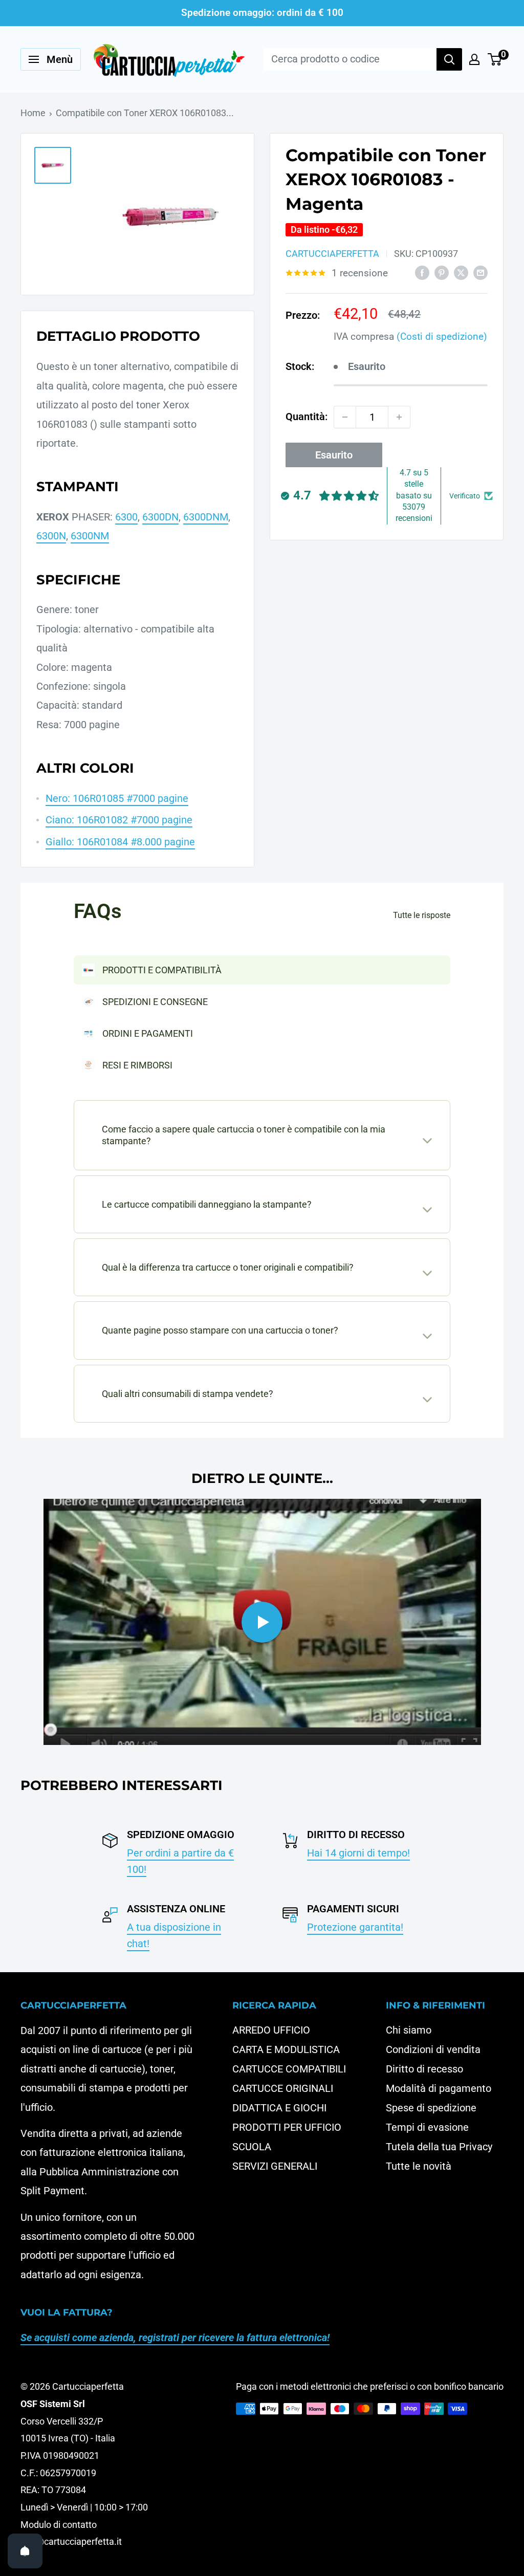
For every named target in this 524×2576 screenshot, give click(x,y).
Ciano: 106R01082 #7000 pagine (119, 820)
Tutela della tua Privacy (439, 2147)
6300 (126, 517)
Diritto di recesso (424, 2069)
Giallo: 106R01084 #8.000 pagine (120, 842)
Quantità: (307, 417)
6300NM (90, 536)
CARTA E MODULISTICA (286, 2049)
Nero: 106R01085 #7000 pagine (117, 798)
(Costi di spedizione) (442, 336)
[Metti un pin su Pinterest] (442, 272)
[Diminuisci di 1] (345, 417)
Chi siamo (409, 2030)
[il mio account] (474, 59)
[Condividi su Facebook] (422, 272)
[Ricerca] (449, 59)
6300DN (160, 517)
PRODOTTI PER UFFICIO (287, 2127)
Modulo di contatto (59, 2525)
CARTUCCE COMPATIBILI (289, 2069)
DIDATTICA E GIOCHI (279, 2108)
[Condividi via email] (481, 272)
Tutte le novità (419, 2166)
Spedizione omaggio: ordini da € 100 (262, 13)
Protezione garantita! (355, 1927)
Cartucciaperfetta (332, 254)
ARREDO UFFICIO (271, 2030)
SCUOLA (252, 2147)
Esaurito (334, 455)
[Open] (25, 2551)
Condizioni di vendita (433, 2049)
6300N (51, 536)
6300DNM (206, 517)
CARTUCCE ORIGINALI (283, 2088)
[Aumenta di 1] (399, 417)
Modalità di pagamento (439, 2088)
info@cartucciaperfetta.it (71, 2541)
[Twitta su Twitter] (461, 272)
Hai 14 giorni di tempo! (358, 1853)
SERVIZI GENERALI (275, 2166)
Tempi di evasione (427, 2127)
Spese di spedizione (431, 2108)
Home (33, 113)
